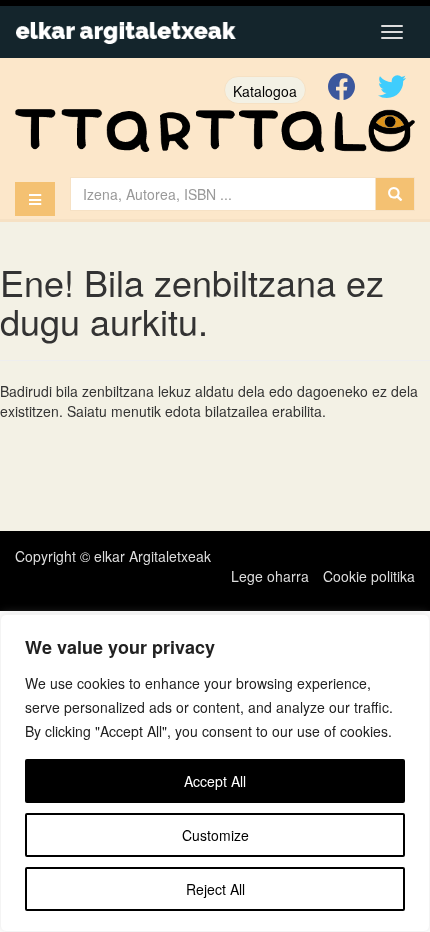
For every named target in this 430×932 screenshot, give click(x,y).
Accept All (215, 781)
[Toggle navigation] (392, 32)
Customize (215, 835)
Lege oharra (270, 576)
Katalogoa (265, 91)
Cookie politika (369, 576)
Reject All (215, 889)
